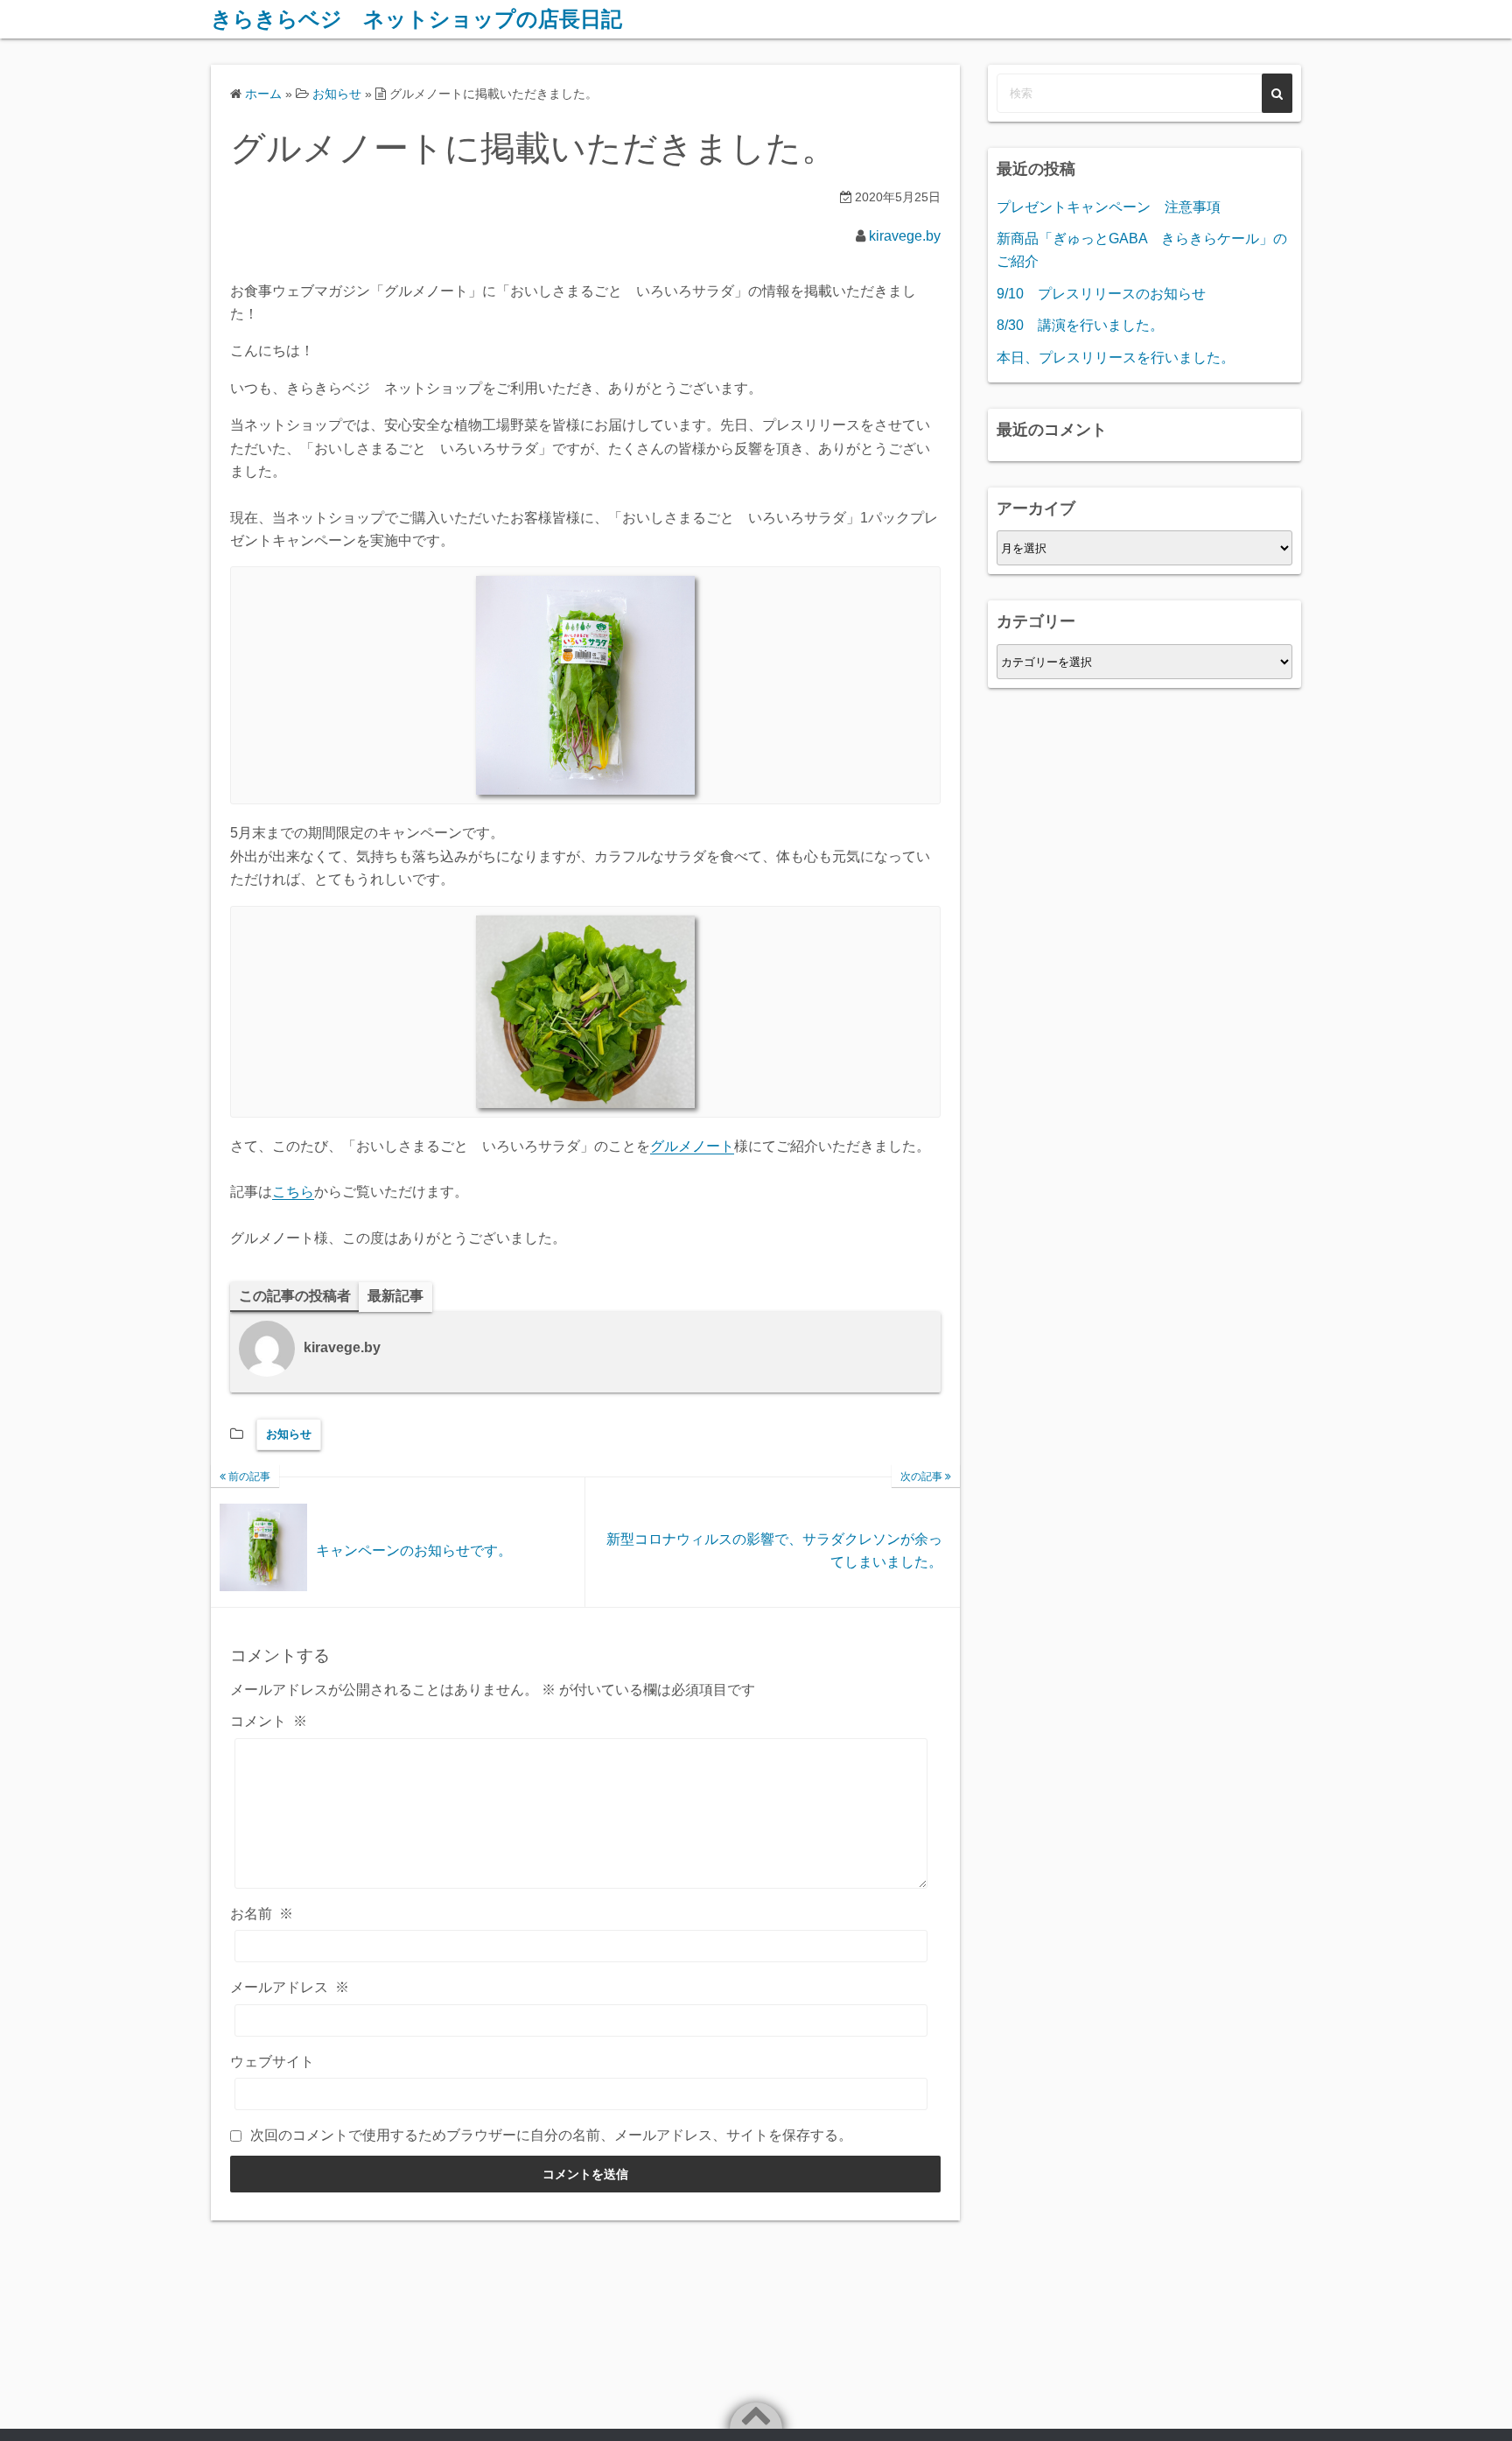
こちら (293, 1192)
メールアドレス (290, 1987)
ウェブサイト (272, 2062)
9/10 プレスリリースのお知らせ (1101, 294)
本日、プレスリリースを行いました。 (1116, 358)
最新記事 (395, 1296)
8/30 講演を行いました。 (1080, 325)
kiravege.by (905, 236)
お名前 (262, 1914)
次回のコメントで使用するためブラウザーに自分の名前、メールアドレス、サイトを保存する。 (551, 2135)
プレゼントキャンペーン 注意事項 (1109, 207)
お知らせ (289, 1434)
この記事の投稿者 (295, 1296)
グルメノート (692, 1146)
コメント (269, 1721)
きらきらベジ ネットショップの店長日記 (416, 19)
